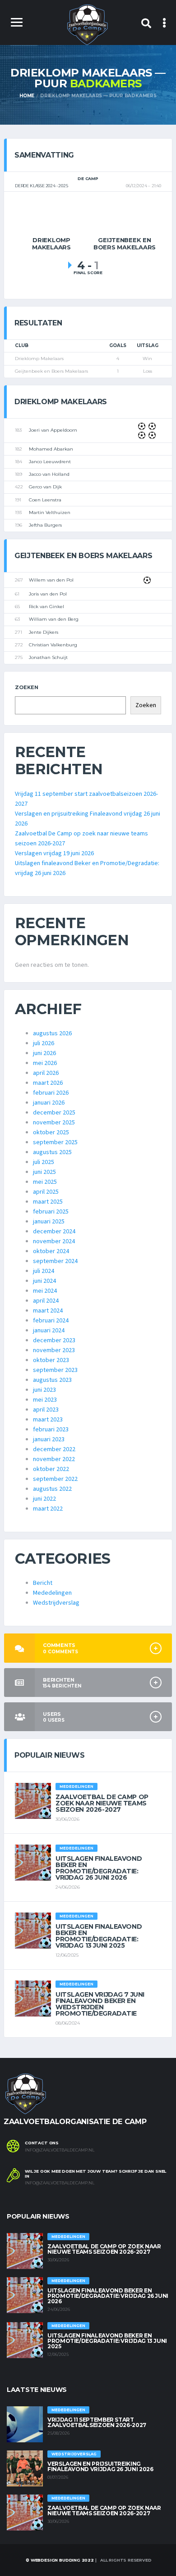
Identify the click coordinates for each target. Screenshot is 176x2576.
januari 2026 (49, 1103)
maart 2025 (48, 1202)
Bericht (43, 1583)
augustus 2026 (52, 1033)
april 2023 (46, 1410)
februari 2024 (51, 1321)
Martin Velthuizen (50, 512)
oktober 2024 (51, 1251)
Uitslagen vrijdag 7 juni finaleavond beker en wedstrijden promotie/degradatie (100, 2004)
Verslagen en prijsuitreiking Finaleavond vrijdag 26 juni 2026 (100, 2466)
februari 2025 (51, 1212)
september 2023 (55, 1370)
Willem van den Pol (51, 580)
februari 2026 (51, 1093)
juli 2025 (44, 1162)
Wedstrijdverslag (56, 1603)
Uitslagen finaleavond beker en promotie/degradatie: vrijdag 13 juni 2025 (99, 1936)
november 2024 (54, 1241)
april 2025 (46, 1192)
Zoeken (27, 687)
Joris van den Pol (48, 594)
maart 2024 (48, 1311)
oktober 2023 (51, 1360)
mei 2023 (45, 1400)
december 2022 (54, 1449)
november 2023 (54, 1350)
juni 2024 (44, 1281)
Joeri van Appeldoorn (53, 430)
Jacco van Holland (49, 474)
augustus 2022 (52, 1489)
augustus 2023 (52, 1380)
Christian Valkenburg (53, 645)
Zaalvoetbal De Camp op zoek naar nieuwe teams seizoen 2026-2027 (102, 1803)
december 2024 (54, 1232)
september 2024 (55, 1261)
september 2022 (55, 1479)
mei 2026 (45, 1063)
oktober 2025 (51, 1132)
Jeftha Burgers (45, 525)
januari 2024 (49, 1331)
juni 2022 (44, 1499)
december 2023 (54, 1340)
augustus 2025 (52, 1152)
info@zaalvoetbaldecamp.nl (60, 2150)
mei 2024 (45, 1291)
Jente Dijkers (44, 632)
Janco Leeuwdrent (50, 462)
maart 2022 (48, 1509)
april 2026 (46, 1073)
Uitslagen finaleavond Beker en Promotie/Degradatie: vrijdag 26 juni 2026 (99, 1868)
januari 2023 (49, 1439)
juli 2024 (44, 1271)
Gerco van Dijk (45, 487)
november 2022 (54, 1459)
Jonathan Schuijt (48, 657)
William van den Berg (54, 619)
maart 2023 (48, 1420)
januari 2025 (49, 1222)
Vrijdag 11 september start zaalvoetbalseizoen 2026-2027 (97, 2422)
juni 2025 (44, 1172)
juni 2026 (44, 1053)
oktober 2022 (51, 1469)
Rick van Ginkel (46, 607)
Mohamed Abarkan (51, 449)
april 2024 (46, 1301)
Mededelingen (52, 1593)
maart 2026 (48, 1083)
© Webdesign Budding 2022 (59, 2560)
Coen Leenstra (45, 500)
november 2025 (54, 1123)
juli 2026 (44, 1043)
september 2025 (55, 1142)
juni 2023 (44, 1390)
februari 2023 (51, 1430)
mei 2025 (45, 1182)
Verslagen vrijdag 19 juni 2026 (54, 853)
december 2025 (54, 1113)
